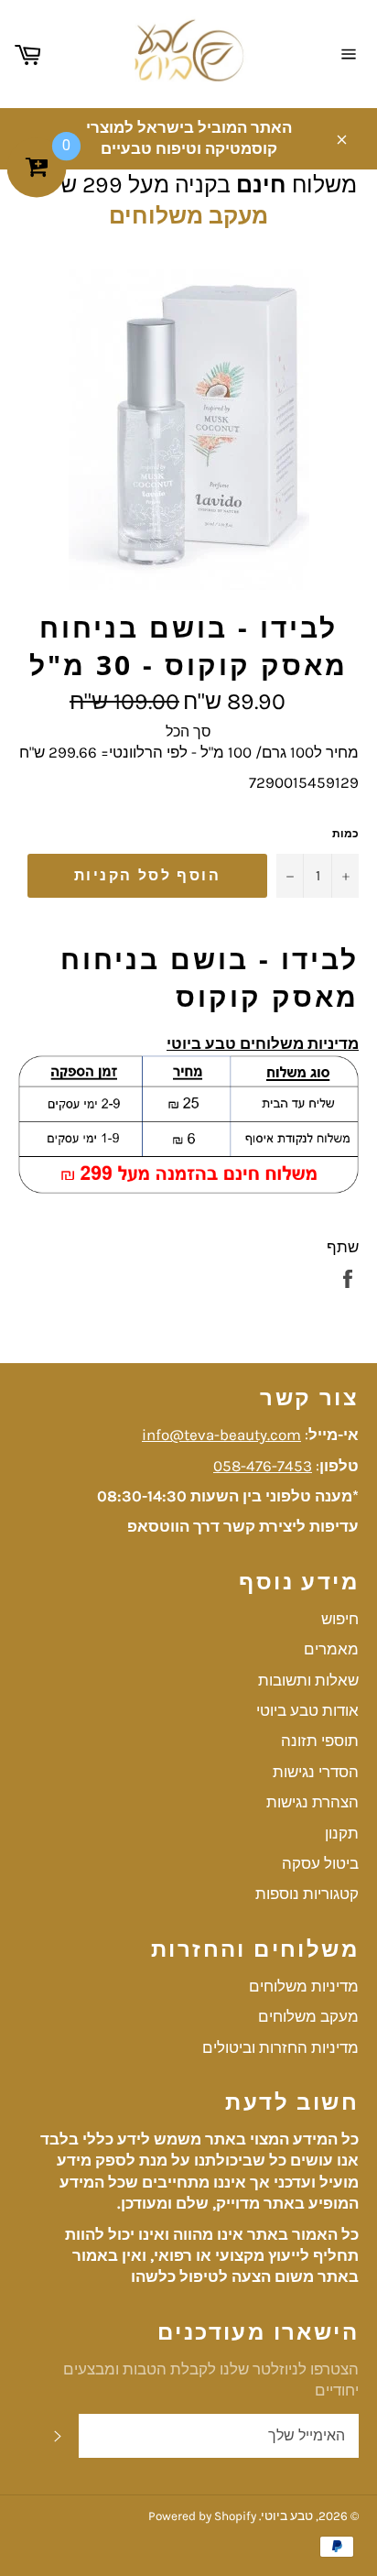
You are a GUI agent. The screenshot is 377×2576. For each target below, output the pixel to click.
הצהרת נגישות (312, 1802)
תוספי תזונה (320, 1741)
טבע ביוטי (287, 2516)
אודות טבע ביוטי (307, 1710)
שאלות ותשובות (308, 1680)
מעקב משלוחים (188, 216)
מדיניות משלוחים (304, 1986)
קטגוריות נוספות (307, 1894)
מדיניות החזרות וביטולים (280, 2047)
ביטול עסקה (320, 1863)
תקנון (342, 1833)
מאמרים (331, 1649)
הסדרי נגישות (316, 1772)
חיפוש (340, 1619)
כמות (345, 834)
